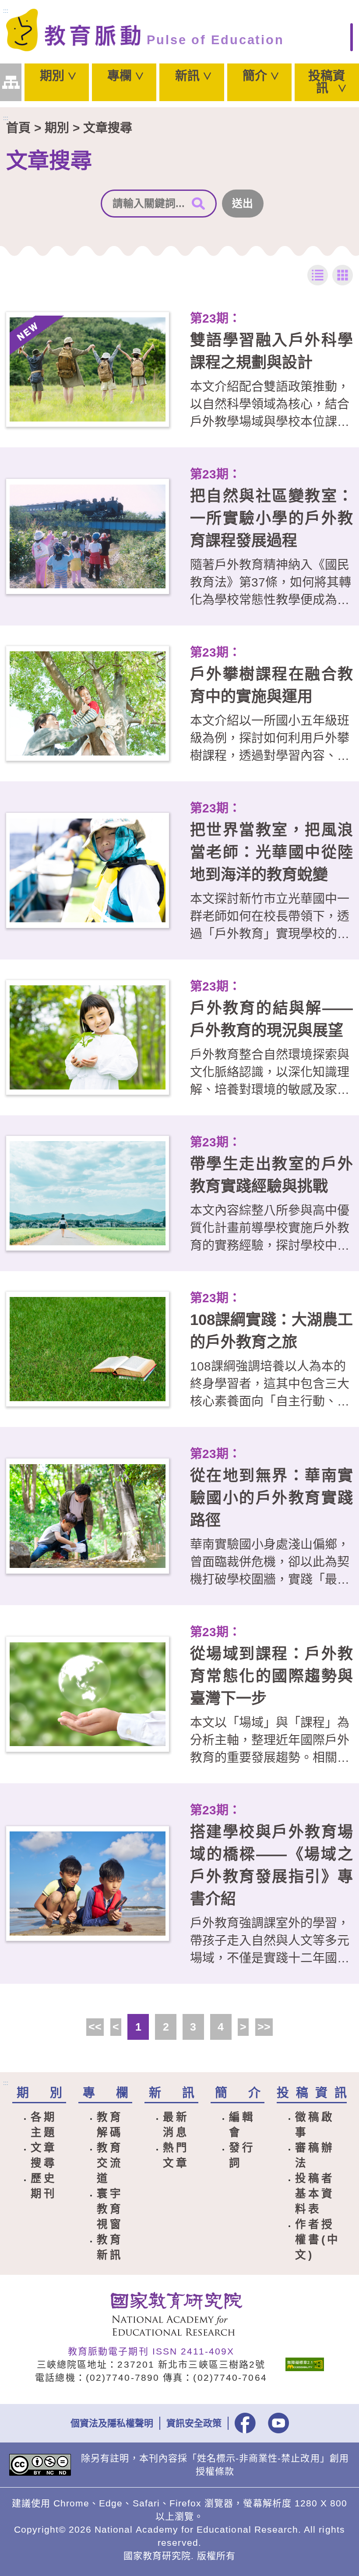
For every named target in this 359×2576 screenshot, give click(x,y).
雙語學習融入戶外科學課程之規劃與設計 (271, 351)
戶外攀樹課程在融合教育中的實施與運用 (271, 685)
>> (264, 2027)
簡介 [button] (255, 76)
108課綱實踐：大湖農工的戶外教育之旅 (271, 1331)
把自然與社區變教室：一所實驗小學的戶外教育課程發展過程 (271, 518)
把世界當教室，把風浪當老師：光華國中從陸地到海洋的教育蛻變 (271, 852)
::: (6, 11)
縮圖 (343, 275)
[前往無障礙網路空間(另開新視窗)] (305, 2364)
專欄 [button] (120, 76)
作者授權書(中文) (318, 2240)
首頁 (18, 128)
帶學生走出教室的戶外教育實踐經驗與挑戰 (271, 1175)
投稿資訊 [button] (327, 82)
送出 (243, 203)
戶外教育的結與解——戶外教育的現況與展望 (271, 1019)
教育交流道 (110, 2163)
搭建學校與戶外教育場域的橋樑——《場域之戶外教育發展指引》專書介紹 (271, 1865)
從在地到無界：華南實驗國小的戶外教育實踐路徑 (271, 1498)
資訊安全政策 (194, 2423)
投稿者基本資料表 (315, 2194)
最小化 (318, 275)
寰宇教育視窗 (110, 2209)
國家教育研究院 (180, 2314)
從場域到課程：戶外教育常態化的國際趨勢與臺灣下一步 (271, 1676)
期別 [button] (52, 76)
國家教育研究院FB (245, 2423)
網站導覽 (11, 83)
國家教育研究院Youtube (278, 2423)
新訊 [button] (187, 76)
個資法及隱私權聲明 (112, 2423)
